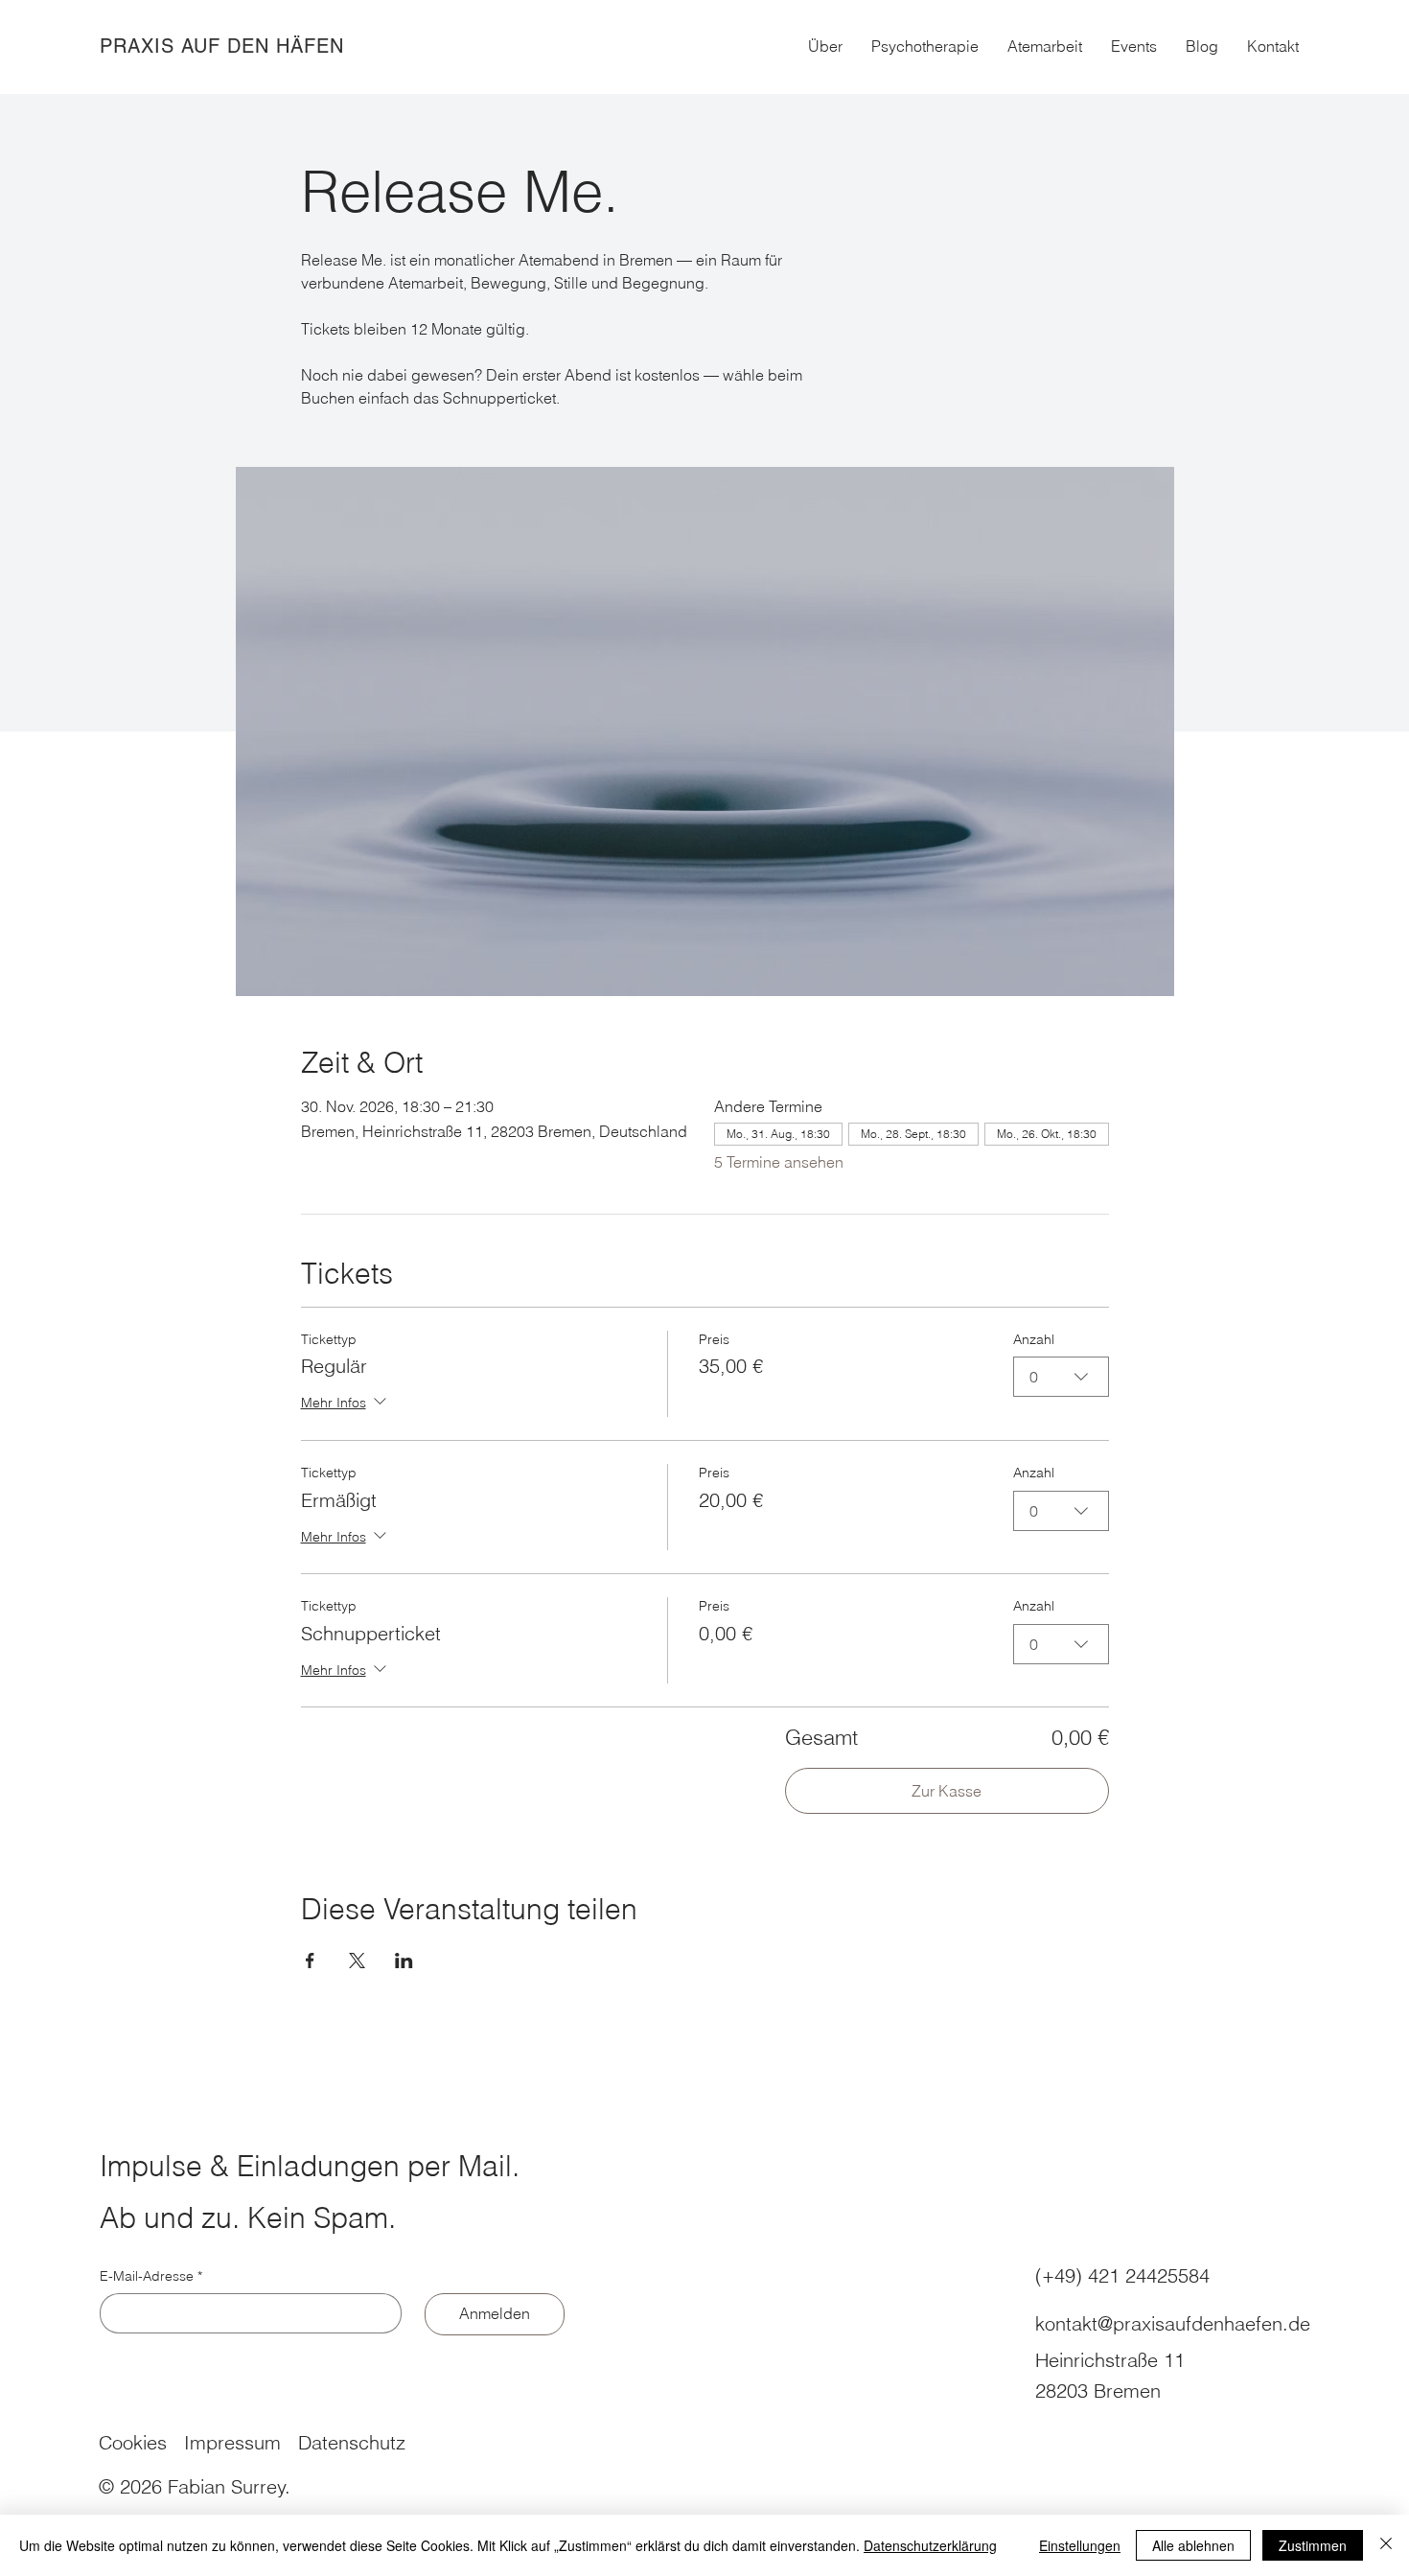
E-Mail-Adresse (151, 2276)
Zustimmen (1313, 2545)
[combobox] (1061, 1377)
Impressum (232, 2442)
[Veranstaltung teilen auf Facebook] (310, 1961)
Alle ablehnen (1193, 2545)
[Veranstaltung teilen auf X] (357, 1961)
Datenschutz (352, 2442)
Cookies (133, 2442)
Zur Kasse (947, 1791)
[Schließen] (1386, 2545)
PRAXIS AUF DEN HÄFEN (222, 46)
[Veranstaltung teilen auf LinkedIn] (404, 1961)
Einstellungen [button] (1080, 2545)
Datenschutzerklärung (930, 2545)
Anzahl (1034, 1339)
